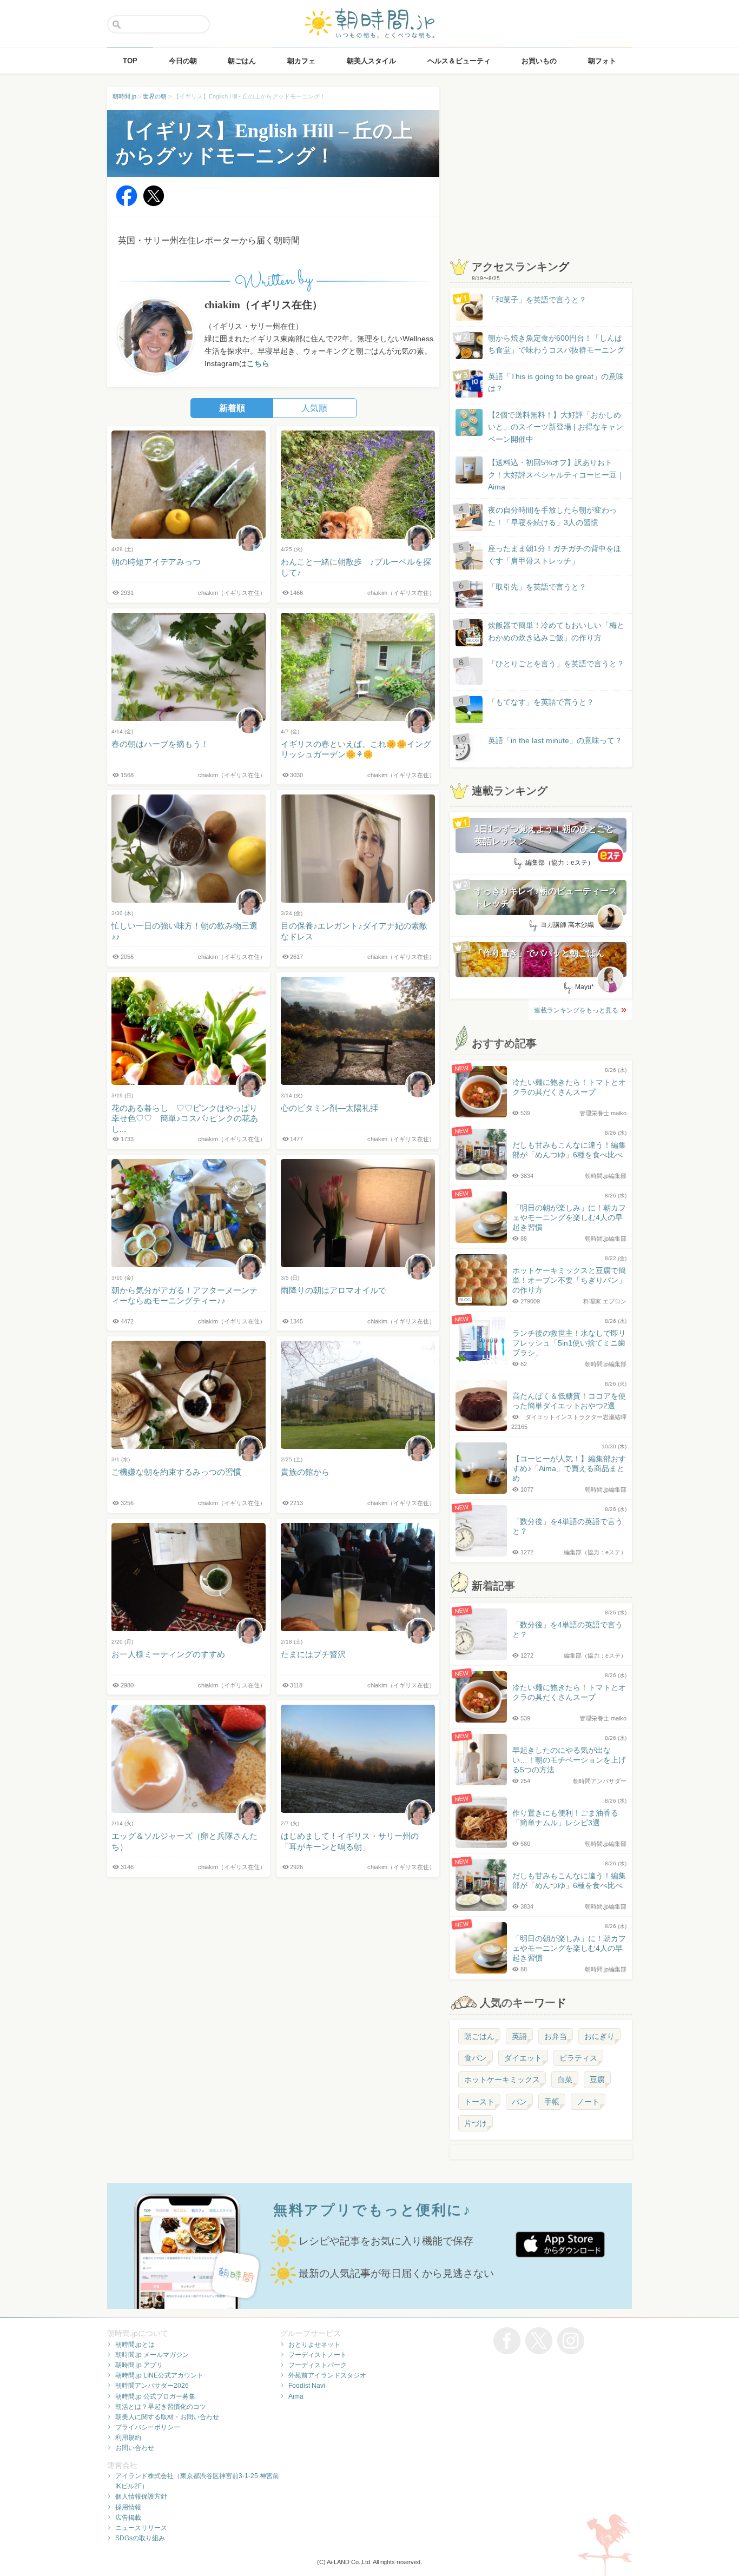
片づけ (476, 2123)
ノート (588, 2102)
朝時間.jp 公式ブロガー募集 (155, 2396)
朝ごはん (479, 2036)
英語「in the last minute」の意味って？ (555, 740)
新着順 (232, 408)
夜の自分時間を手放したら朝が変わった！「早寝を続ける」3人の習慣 (552, 516)
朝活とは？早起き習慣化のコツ (161, 2407)
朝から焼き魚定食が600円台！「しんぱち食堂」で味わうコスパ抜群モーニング (556, 344)
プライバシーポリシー (148, 2427)
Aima (296, 2396)
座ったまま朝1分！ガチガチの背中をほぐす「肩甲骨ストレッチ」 (555, 554)
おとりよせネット (314, 2345)
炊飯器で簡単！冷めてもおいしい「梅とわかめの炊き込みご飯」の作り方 (546, 632)
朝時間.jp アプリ (139, 2365)
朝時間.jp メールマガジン (152, 2355)
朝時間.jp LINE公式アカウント (159, 2375)
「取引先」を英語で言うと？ (537, 587)
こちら (258, 363)
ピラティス (578, 2058)
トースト (479, 2102)
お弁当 (556, 2036)
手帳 (552, 2102)
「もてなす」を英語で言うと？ (541, 702)
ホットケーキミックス (502, 2080)
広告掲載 (128, 2518)
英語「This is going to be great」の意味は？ (556, 382)
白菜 (565, 2080)
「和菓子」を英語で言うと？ (537, 300)
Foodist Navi (307, 2386)
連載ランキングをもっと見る (576, 1010)
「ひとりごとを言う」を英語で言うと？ (556, 664)
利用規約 (128, 2438)
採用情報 (128, 2507)
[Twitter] (154, 204)
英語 (519, 2036)
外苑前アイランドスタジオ (327, 2375)
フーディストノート (318, 2355)
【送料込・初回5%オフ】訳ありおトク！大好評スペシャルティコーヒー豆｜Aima (556, 475)
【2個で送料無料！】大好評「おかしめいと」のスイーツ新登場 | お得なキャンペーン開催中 (556, 427)
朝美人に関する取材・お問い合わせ (167, 2417)
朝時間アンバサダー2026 (152, 2386)
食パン (476, 2058)
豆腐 (597, 2080)
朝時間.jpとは (135, 2345)
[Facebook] (127, 204)
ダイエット (523, 2058)
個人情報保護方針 (141, 2496)
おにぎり (599, 2036)
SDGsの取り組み (140, 2538)
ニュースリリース (141, 2528)
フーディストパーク (318, 2365)
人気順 (314, 408)
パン (519, 2102)
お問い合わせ (135, 2448)
